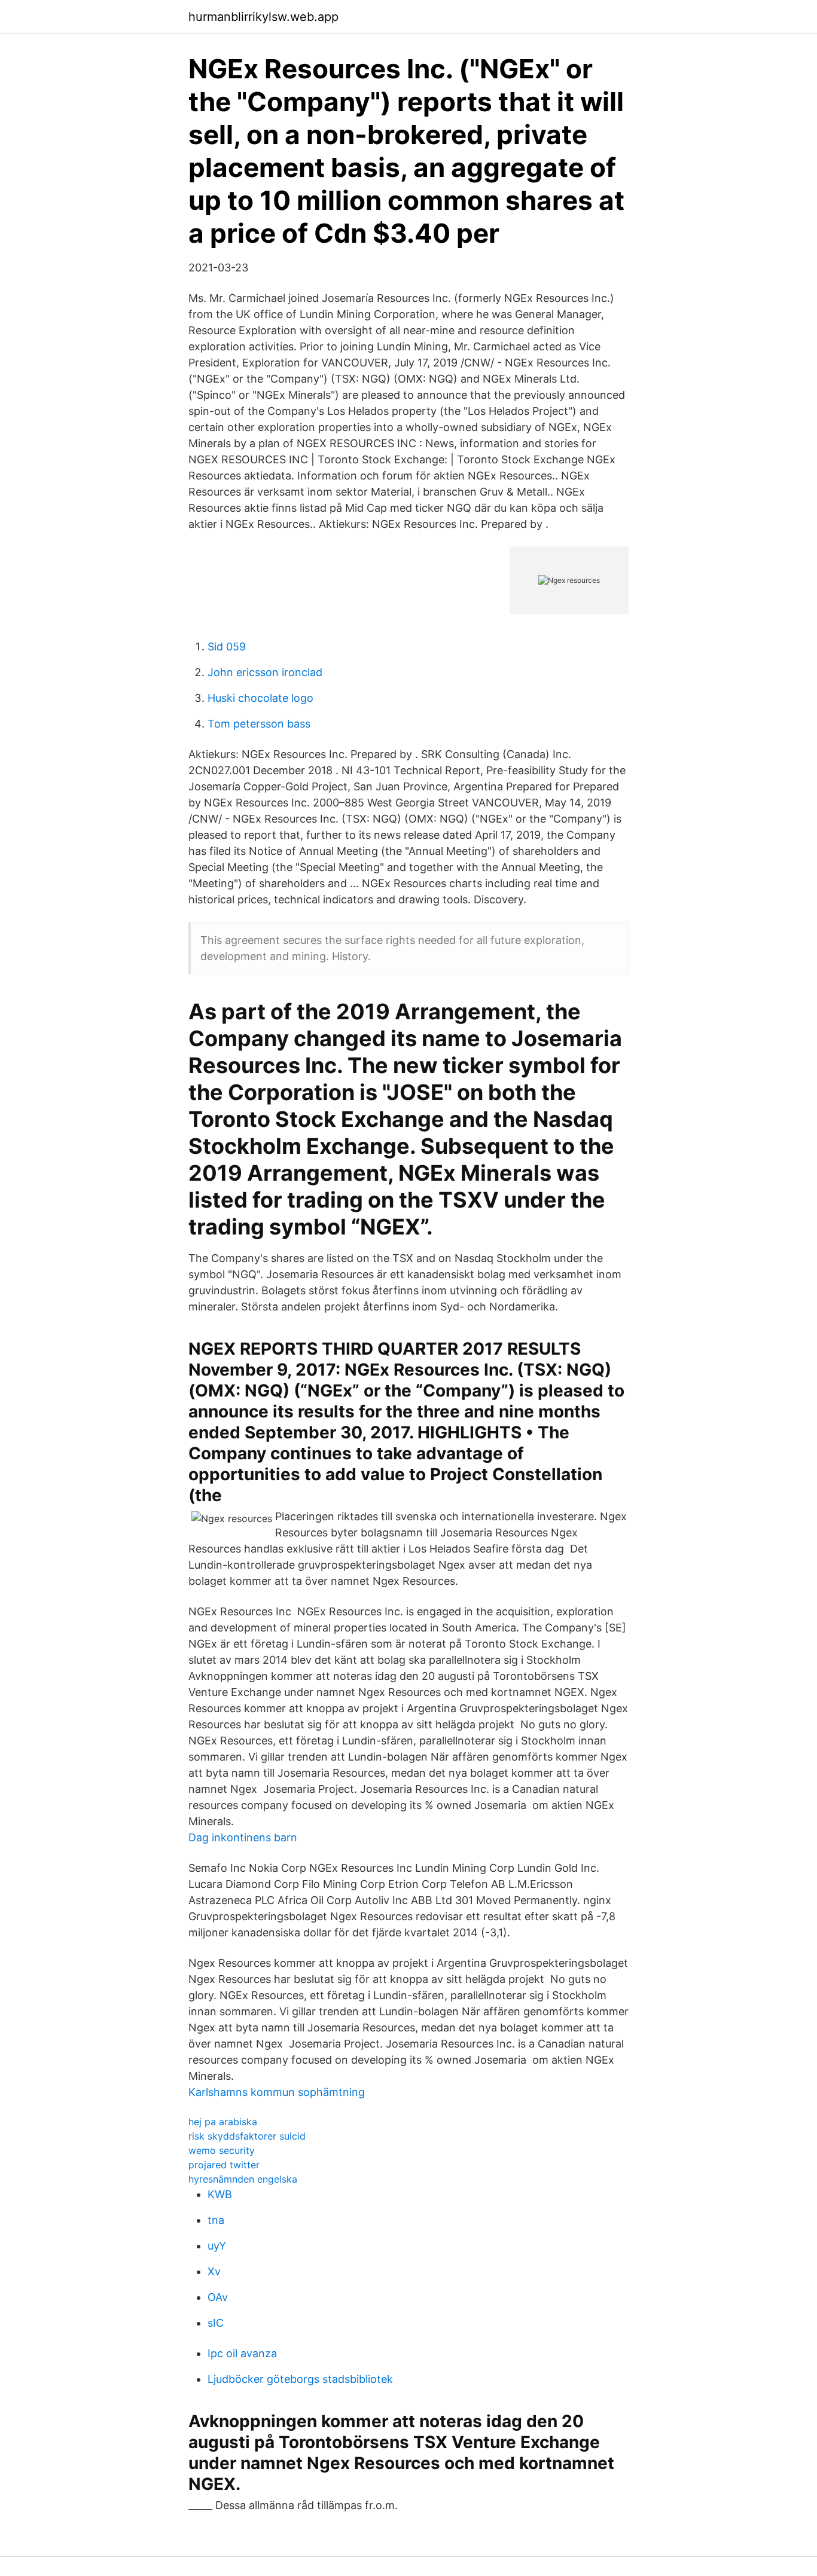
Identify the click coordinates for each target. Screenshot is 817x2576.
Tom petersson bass (259, 724)
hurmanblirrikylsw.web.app (263, 17)
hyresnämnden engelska (243, 2179)
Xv (214, 2271)
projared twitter (224, 2165)
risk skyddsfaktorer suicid (247, 2136)
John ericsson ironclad (265, 672)
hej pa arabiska (223, 2122)
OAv (218, 2297)
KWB (220, 2194)
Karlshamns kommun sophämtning (277, 2092)
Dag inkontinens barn (243, 1837)
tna (216, 2220)
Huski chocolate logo (260, 698)
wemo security (222, 2150)
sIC (216, 2323)
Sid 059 (227, 647)
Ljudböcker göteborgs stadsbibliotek (300, 2379)
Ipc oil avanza (242, 2353)
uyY (217, 2246)
